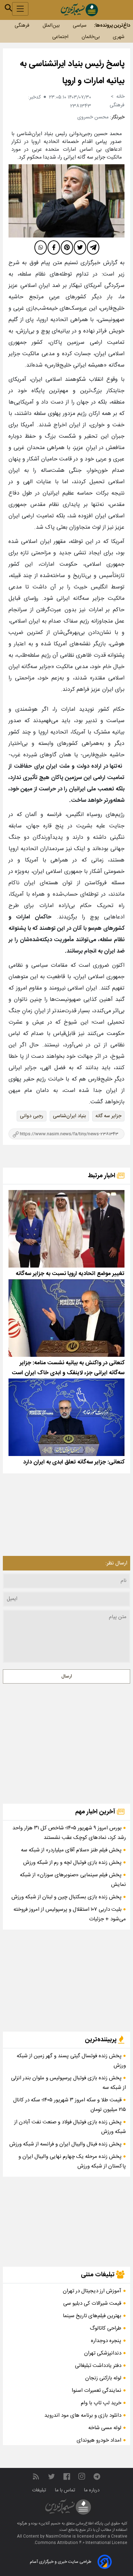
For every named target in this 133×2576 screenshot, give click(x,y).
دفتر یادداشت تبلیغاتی (98, 2366)
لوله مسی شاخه (105, 2428)
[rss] (36, 2477)
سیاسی (80, 26)
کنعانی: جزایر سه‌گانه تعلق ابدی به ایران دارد (74, 1462)
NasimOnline (59, 2537)
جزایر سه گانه (108, 1116)
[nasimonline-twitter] (51, 2477)
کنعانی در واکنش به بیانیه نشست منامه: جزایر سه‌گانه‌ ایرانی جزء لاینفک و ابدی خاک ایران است (68, 1368)
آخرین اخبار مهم (96, 1812)
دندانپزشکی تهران (103, 2353)
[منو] (20, 9)
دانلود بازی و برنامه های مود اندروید (83, 2415)
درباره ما (93, 2490)
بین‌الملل (51, 26)
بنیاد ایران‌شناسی (69, 1116)
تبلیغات (40, 2490)
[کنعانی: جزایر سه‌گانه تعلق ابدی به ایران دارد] (66, 1417)
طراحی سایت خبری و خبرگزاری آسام (60, 2562)
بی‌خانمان (91, 37)
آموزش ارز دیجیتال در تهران (92, 2291)
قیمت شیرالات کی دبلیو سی (92, 2303)
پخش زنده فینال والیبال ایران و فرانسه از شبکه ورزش (66, 2144)
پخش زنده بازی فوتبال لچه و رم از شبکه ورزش (73, 1863)
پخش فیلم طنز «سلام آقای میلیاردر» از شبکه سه (72, 1850)
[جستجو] (9, 8)
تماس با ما (66, 2490)
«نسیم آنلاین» (49, 2524)
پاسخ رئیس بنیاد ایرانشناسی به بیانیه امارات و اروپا (72, 73)
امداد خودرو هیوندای (99, 2440)
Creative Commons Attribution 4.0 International (81, 2540)
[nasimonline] (67, 2477)
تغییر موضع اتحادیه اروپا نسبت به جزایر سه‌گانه (70, 1274)
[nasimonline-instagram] (82, 2477)
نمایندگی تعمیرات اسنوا (96, 2391)
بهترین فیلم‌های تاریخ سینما (92, 2316)
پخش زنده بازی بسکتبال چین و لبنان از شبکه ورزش (67, 1897)
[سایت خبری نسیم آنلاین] (79, 10)
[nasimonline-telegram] (97, 2477)
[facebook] (54, 247)
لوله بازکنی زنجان (103, 2378)
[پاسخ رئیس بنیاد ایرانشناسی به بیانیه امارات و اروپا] (66, 201)
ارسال (67, 1676)
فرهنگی (22, 26)
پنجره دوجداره (106, 2341)
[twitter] (80, 247)
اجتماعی (60, 37)
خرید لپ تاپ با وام (101, 2403)
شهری (119, 37)
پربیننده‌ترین (101, 2040)
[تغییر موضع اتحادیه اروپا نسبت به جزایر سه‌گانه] (66, 1229)
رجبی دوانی (32, 1116)
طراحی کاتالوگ (106, 2328)
